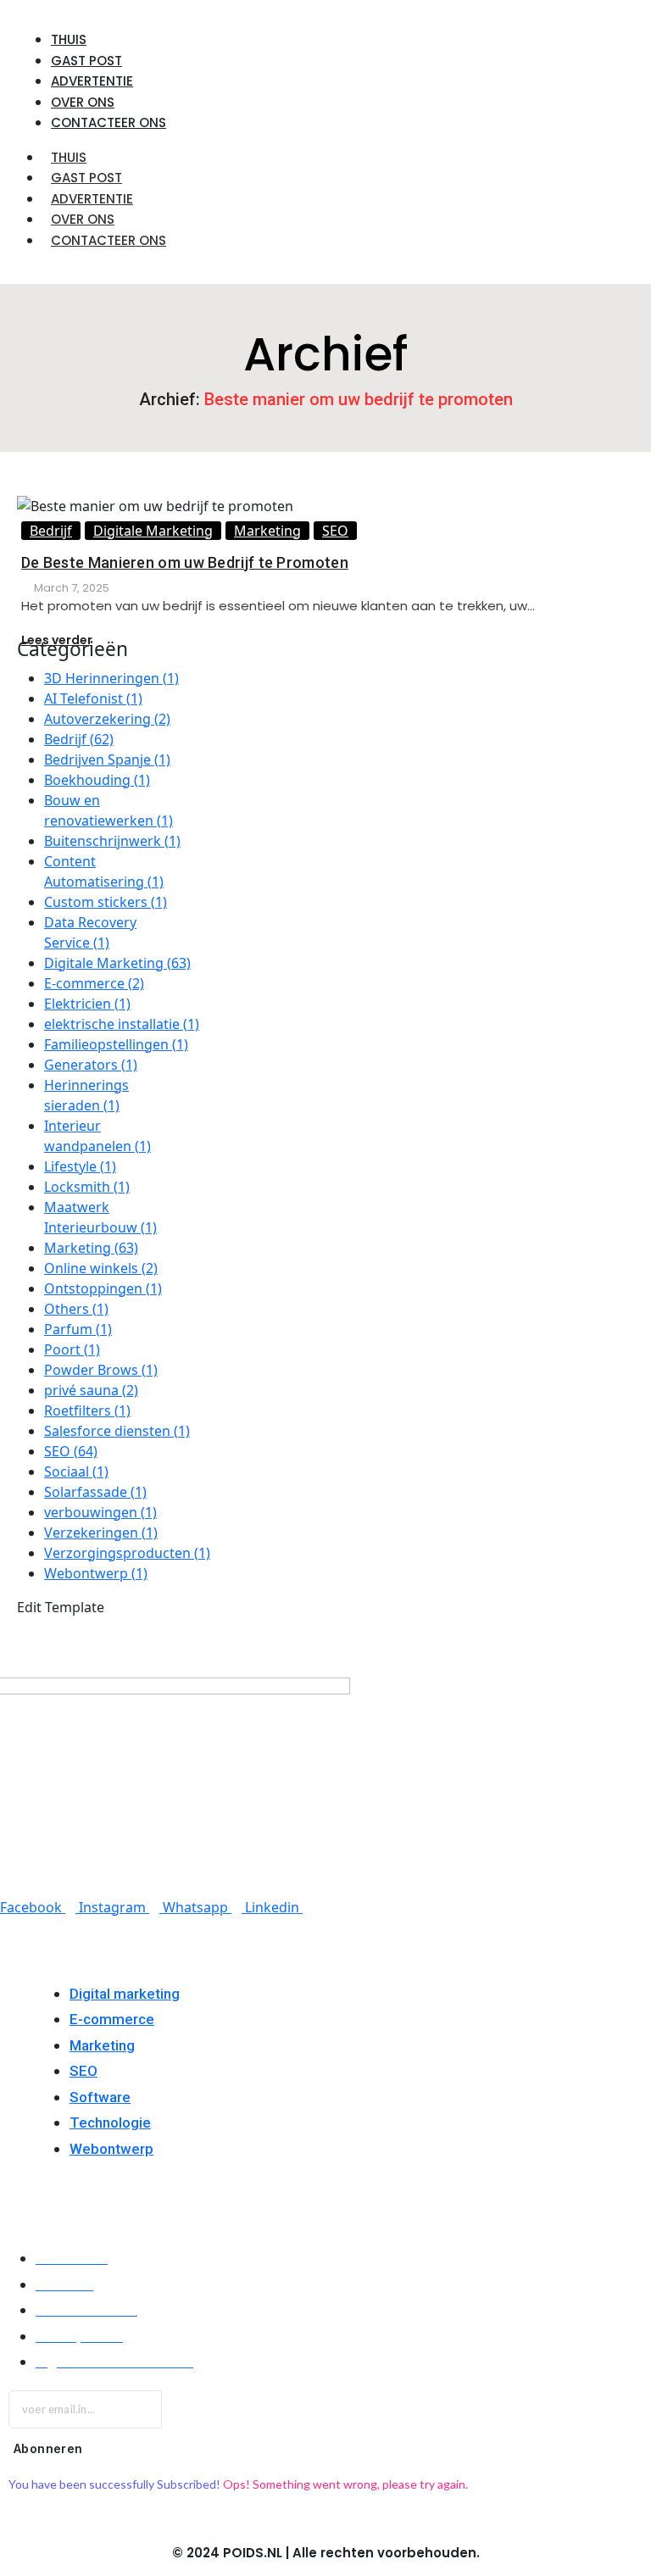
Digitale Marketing (153, 531)
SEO (335, 531)
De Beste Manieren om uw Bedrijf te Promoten (185, 562)
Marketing (267, 531)
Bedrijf (51, 531)
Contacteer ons (108, 240)
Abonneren (48, 2448)
